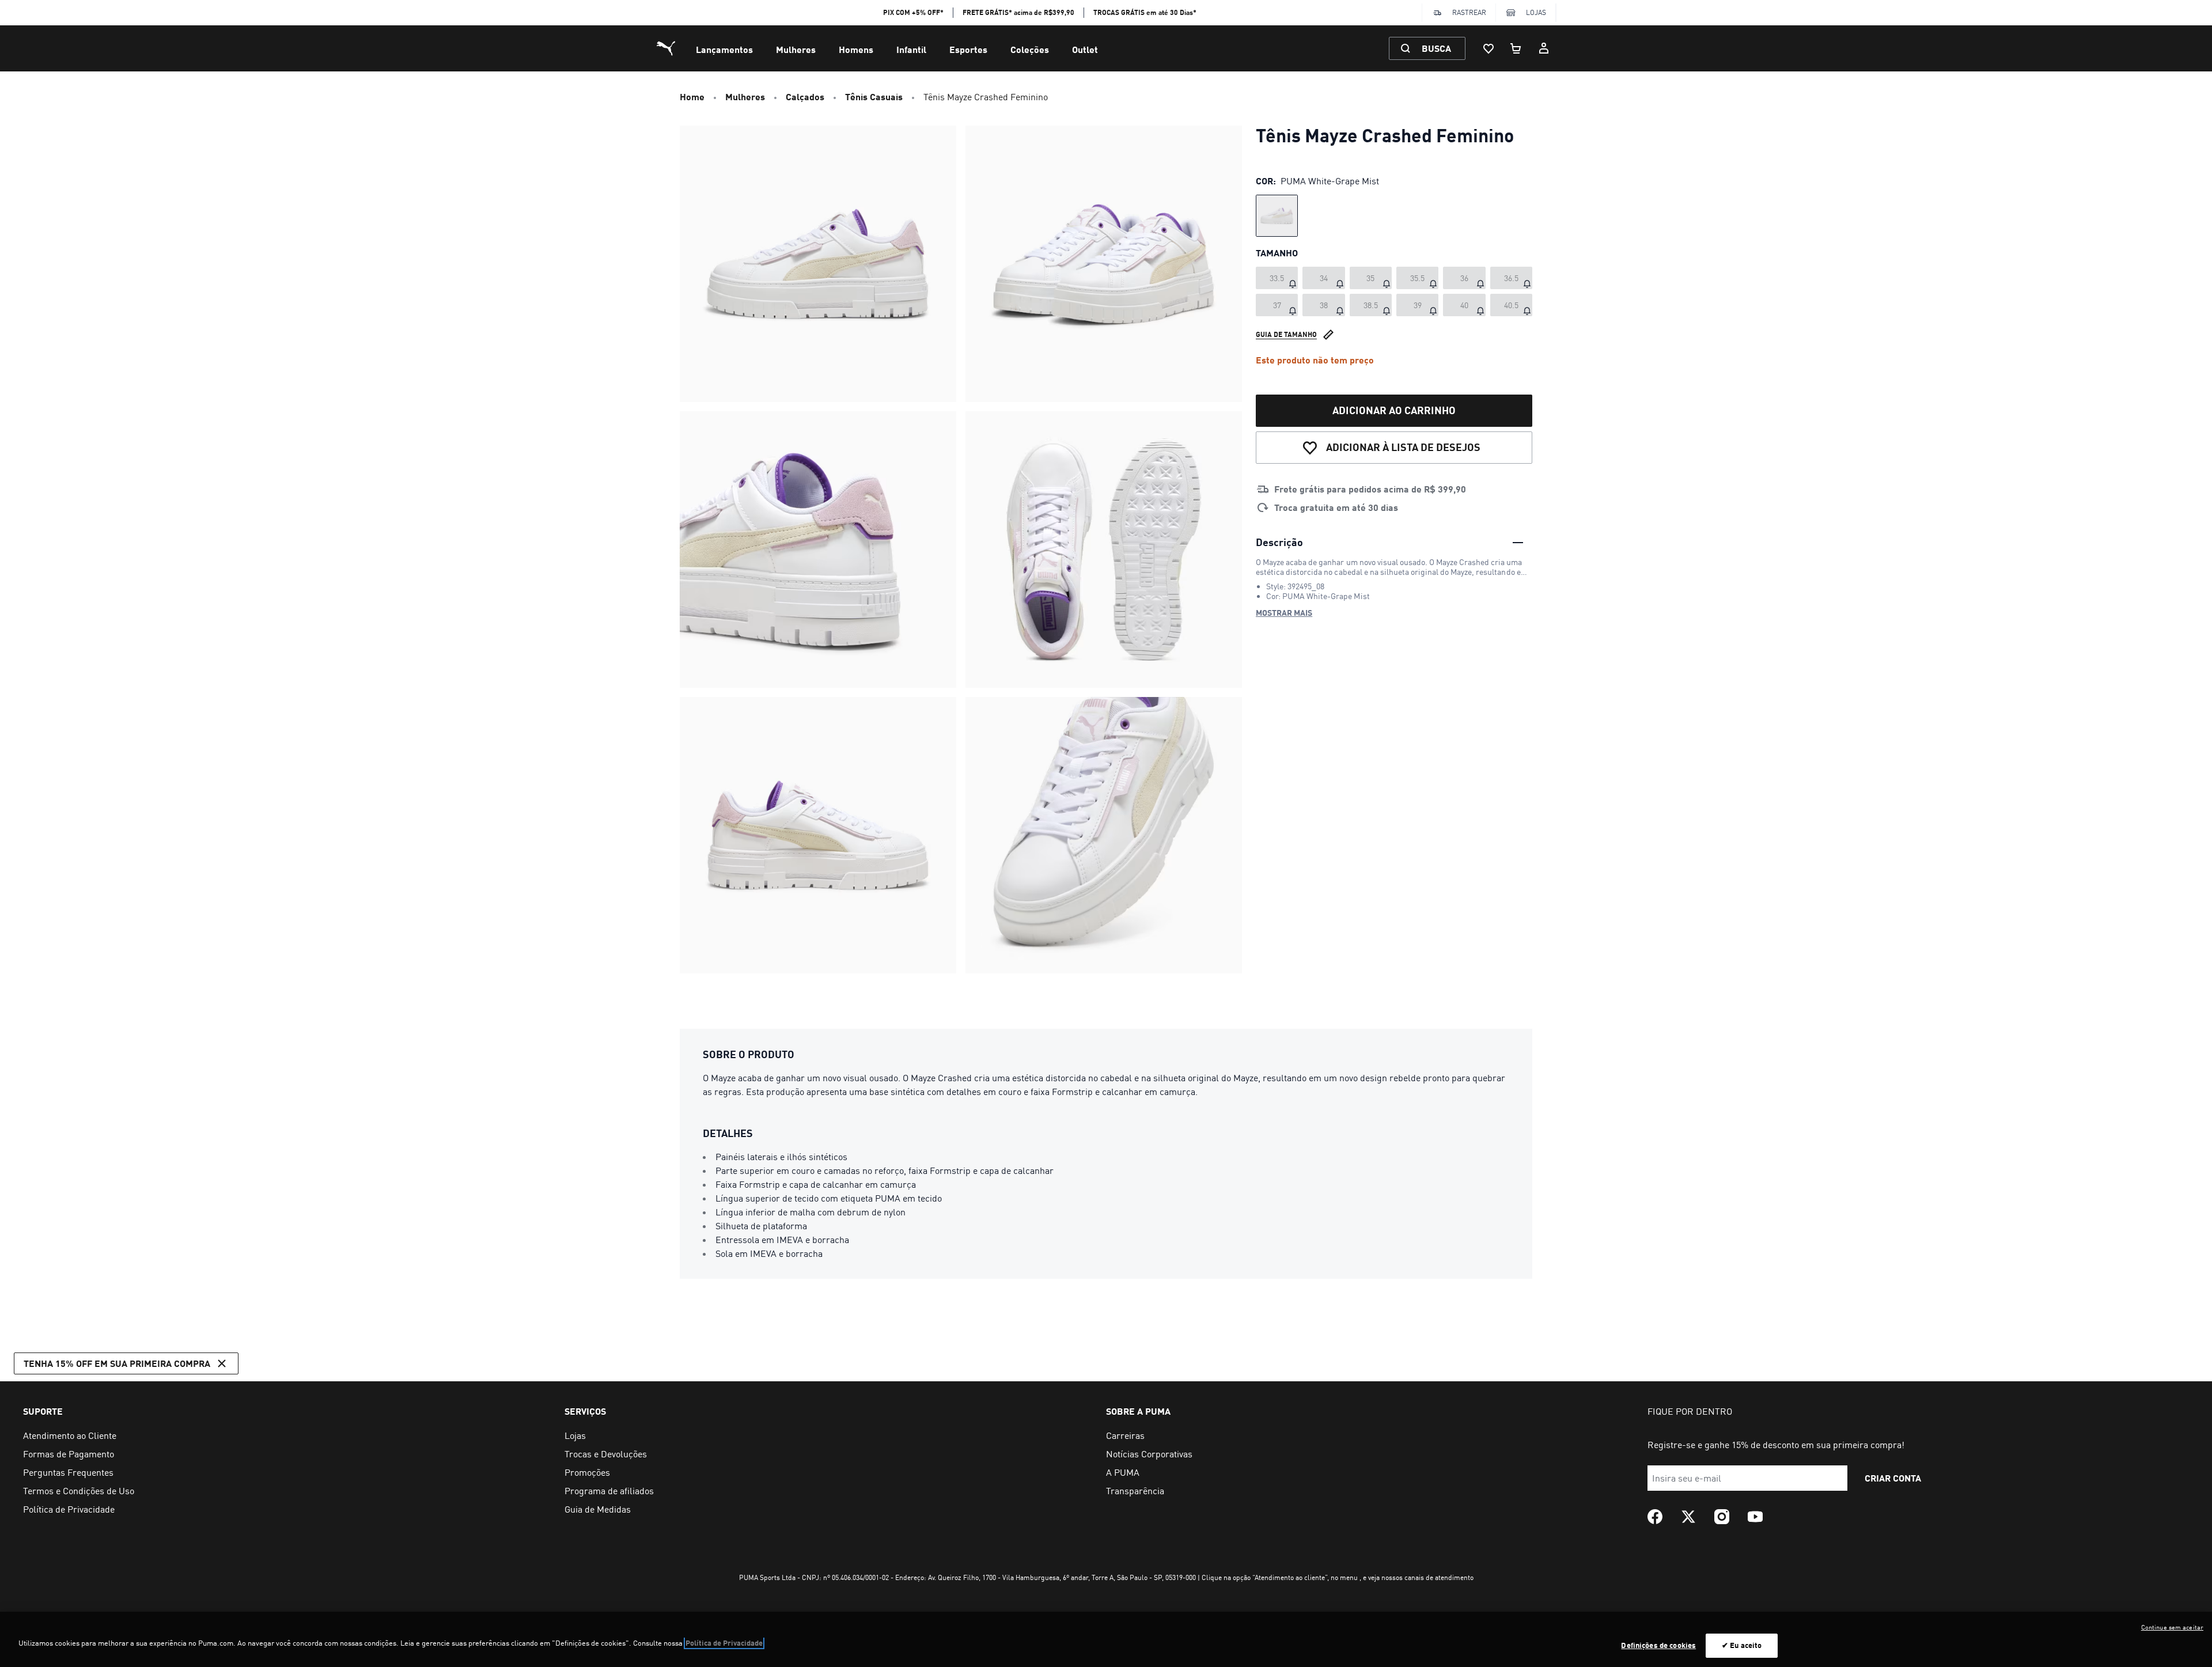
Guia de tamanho (1286, 334)
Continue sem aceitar (2172, 1627)
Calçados (805, 96)
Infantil (911, 49)
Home (692, 96)
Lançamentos (724, 49)
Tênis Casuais (874, 96)
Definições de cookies (1658, 1645)
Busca (1436, 48)
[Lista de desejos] (1488, 48)
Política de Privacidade (724, 1643)
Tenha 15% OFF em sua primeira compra (117, 1363)
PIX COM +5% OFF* (913, 12)
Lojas (1536, 12)
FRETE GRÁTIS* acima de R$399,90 (1018, 12)
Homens (856, 49)
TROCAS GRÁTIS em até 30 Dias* (1145, 12)
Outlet (1085, 49)
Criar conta (1893, 1478)
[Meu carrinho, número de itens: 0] (1516, 48)
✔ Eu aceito (1742, 1645)
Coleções (1030, 49)
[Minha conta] (1544, 48)
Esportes (968, 49)
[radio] (1277, 216)
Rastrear (1469, 12)
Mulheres (796, 49)
